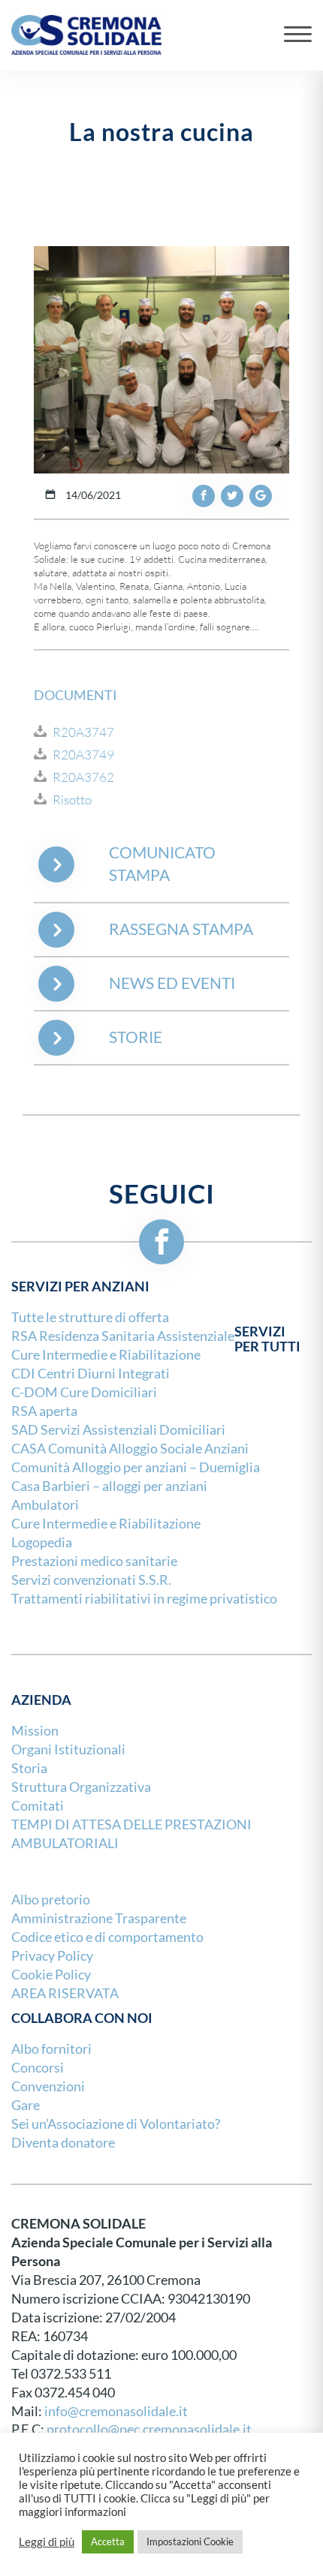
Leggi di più (47, 2542)
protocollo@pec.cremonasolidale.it (149, 2429)
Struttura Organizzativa (81, 1787)
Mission (35, 1731)
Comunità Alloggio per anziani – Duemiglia (136, 1467)
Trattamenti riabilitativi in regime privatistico (144, 1599)
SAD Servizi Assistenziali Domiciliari (118, 1430)
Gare (26, 2105)
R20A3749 (83, 755)
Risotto (72, 800)
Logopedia (42, 1542)
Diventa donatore (63, 2143)
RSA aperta (44, 1411)
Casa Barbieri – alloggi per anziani (109, 1486)
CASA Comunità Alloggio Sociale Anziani (130, 1449)
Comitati (38, 1806)
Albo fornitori (51, 2049)
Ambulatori (45, 1505)
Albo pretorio (51, 1900)
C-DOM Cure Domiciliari (84, 1392)
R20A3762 (83, 777)
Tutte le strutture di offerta (90, 1317)
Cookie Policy (51, 1975)
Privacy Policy (52, 1956)
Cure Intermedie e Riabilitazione (106, 1355)
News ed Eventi (172, 983)
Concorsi (38, 2068)
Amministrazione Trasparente (99, 1918)
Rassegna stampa (181, 929)
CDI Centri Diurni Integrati (91, 1374)
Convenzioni (48, 2086)
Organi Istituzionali (68, 1749)
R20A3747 (83, 732)
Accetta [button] (108, 2541)
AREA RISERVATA (65, 1993)
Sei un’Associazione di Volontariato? (116, 2124)
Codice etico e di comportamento (107, 1937)
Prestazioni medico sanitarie (94, 1561)
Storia (29, 1768)
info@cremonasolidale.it (116, 2411)
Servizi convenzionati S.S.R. (91, 1580)
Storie (136, 1037)
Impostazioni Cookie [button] (190, 2541)
